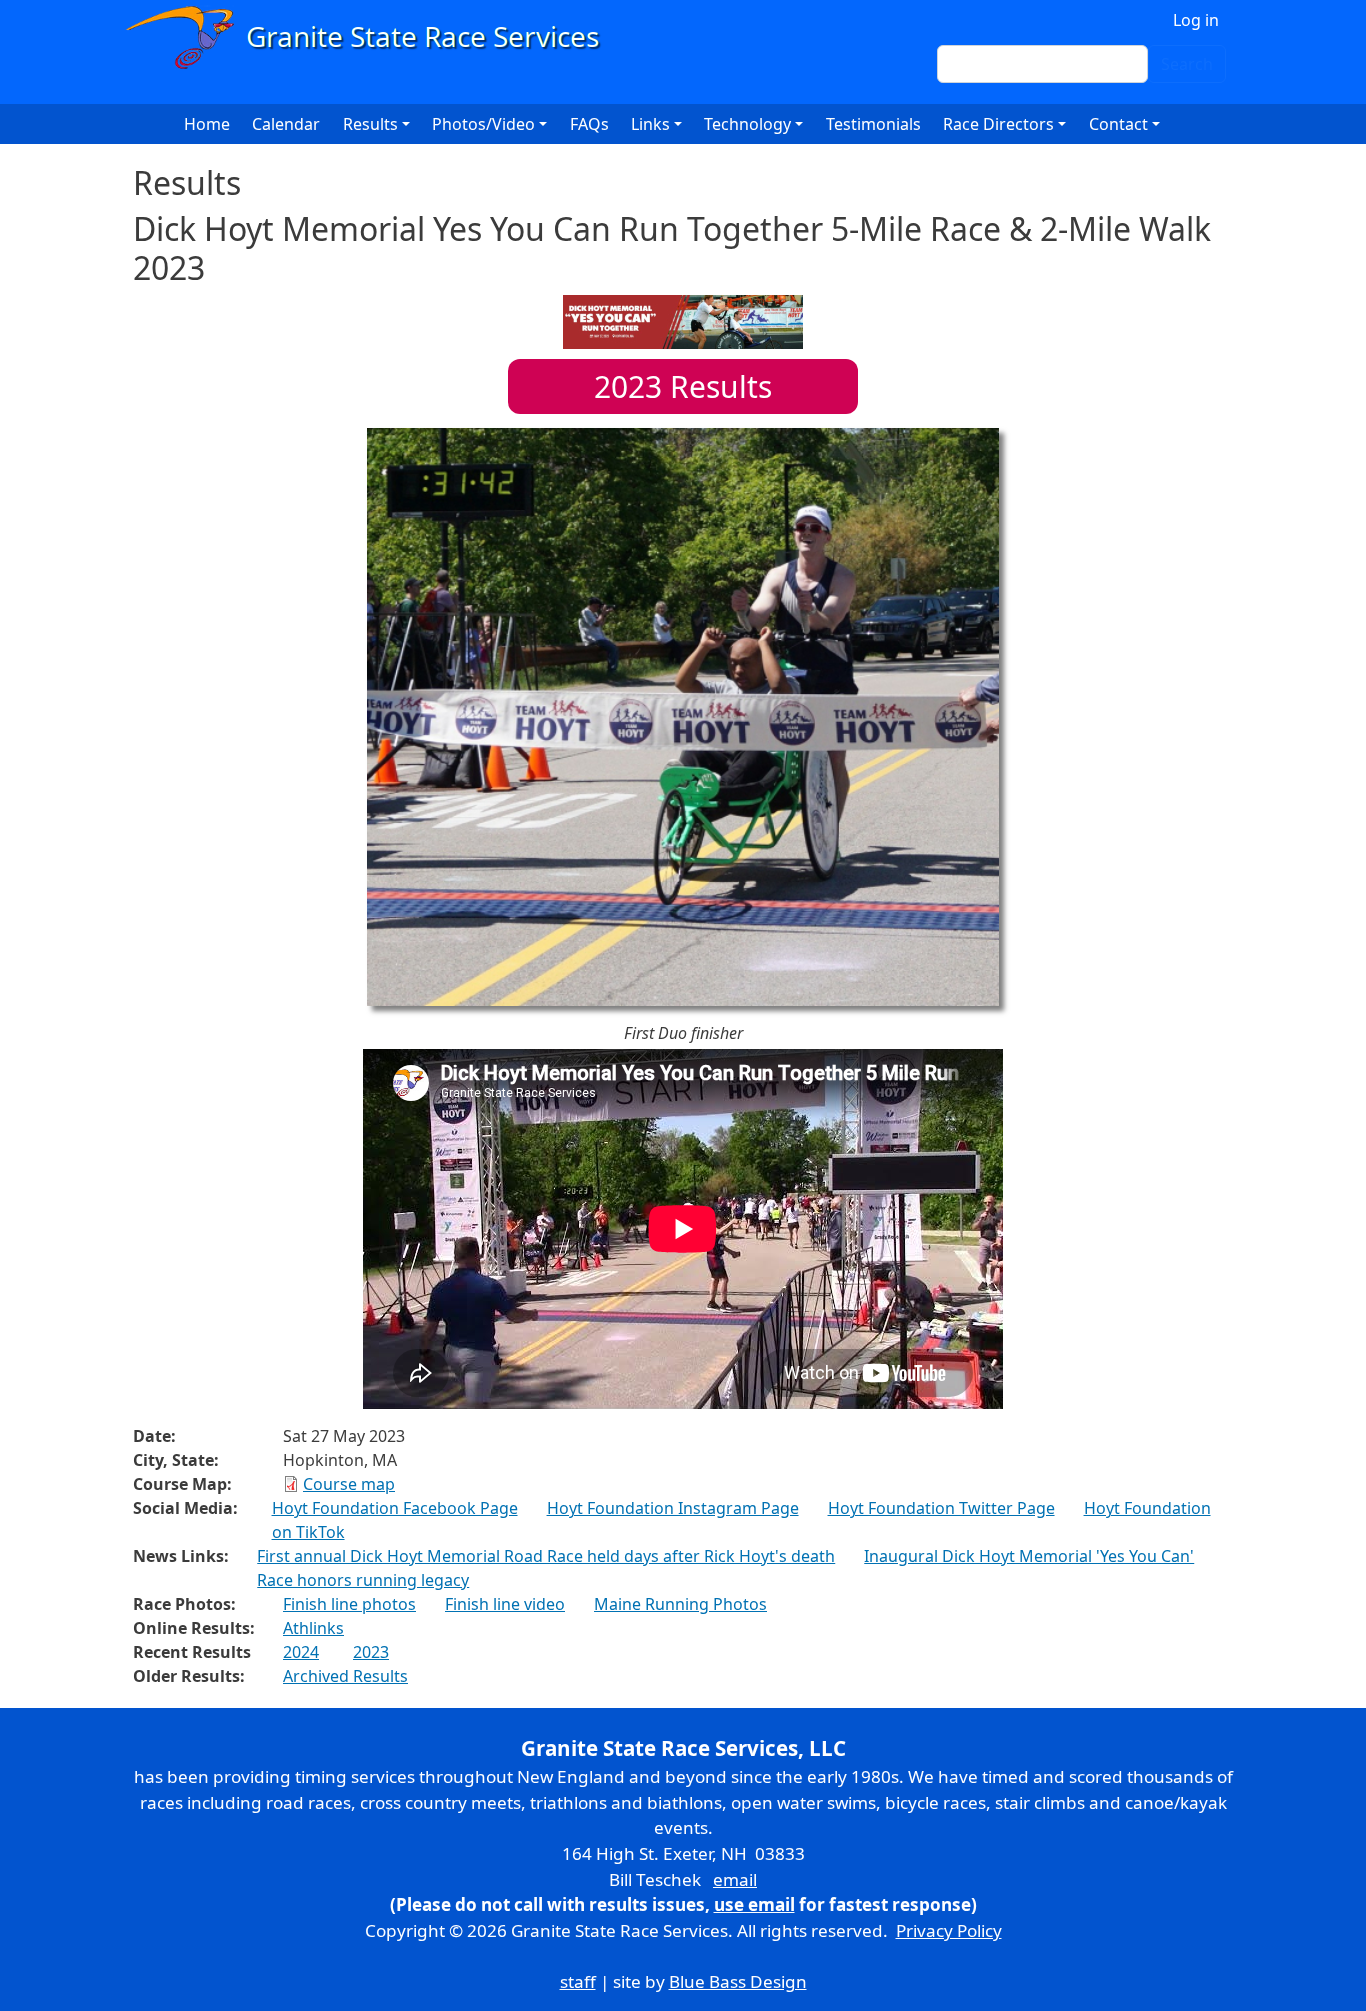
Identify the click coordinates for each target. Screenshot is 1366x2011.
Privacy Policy (949, 1930)
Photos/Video (483, 124)
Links (650, 124)
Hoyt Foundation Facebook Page (395, 1508)
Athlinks (313, 1628)
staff (578, 1981)
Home (207, 124)
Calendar (286, 124)
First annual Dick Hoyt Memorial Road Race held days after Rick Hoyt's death (546, 1556)
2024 (301, 1652)
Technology (747, 124)
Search (1187, 64)
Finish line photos (349, 1604)
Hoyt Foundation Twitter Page (941, 1508)
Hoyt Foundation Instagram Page (673, 1508)
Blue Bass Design (738, 1981)
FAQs (589, 124)
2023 (371, 1652)
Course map (349, 1484)
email (735, 1879)
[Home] (371, 37)
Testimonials (873, 124)
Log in (1196, 20)
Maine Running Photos (680, 1604)
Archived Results (345, 1676)
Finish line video (505, 1604)
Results (683, 386)
